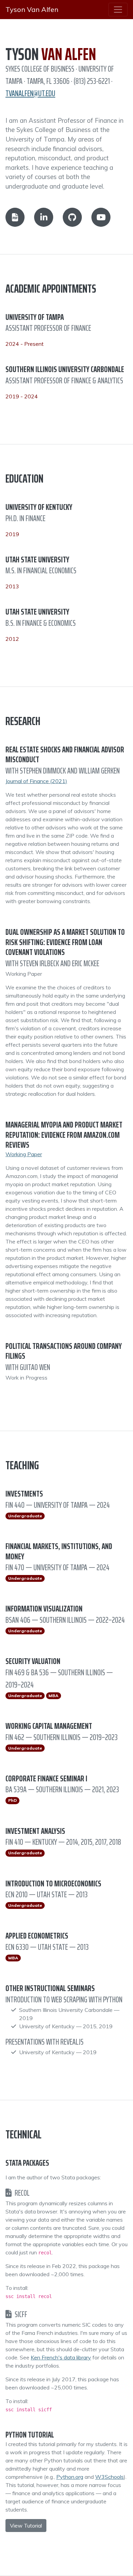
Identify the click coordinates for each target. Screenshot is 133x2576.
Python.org (70, 2477)
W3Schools (109, 2477)
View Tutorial (26, 2526)
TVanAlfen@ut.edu (30, 93)
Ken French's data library (61, 2357)
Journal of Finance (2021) (36, 781)
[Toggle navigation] (118, 10)
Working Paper (24, 1154)
